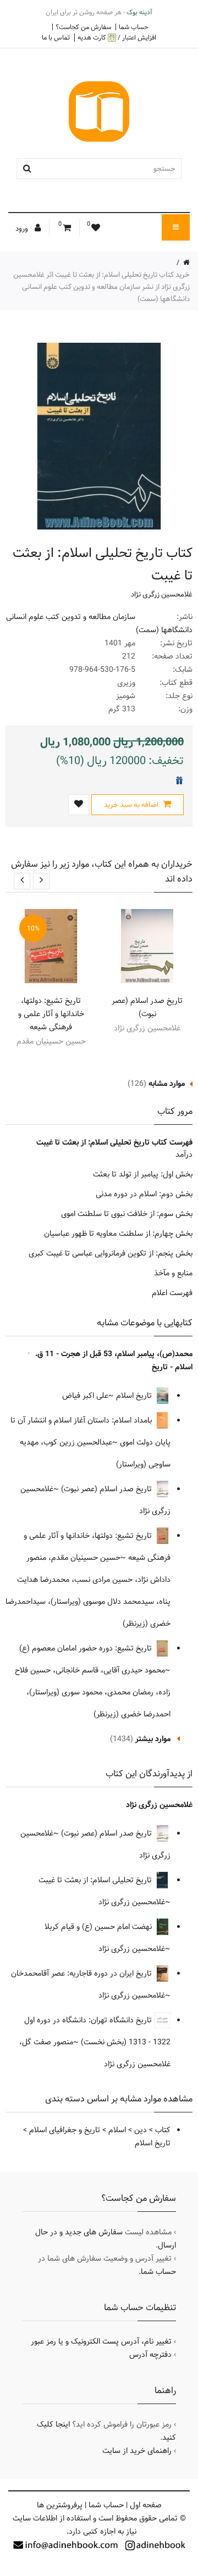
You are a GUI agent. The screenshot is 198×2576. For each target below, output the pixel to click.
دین (141, 2130)
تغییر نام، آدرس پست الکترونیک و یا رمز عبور (101, 2341)
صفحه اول (146, 2505)
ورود (23, 228)
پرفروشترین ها (60, 2505)
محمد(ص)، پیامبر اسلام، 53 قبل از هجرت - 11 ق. (114, 1354)
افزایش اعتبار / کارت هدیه (117, 38)
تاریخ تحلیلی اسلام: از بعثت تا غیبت (96, 1880)
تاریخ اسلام (135, 1396)
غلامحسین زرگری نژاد (162, 594)
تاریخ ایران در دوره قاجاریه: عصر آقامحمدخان (82, 1973)
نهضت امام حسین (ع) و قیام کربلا (99, 1927)
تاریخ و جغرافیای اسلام (65, 2130)
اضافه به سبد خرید (132, 805)
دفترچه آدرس (150, 2355)
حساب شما (134, 27)
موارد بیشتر (153, 1739)
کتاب (163, 2130)
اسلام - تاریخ (172, 1367)
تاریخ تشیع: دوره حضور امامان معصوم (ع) (87, 1648)
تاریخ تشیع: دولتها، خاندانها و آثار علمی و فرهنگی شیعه (51, 1014)
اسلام (117, 2130)
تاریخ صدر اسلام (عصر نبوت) (147, 1007)
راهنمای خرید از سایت (137, 2451)
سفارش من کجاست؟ (83, 27)
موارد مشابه (167, 1084)
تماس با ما (56, 37)
